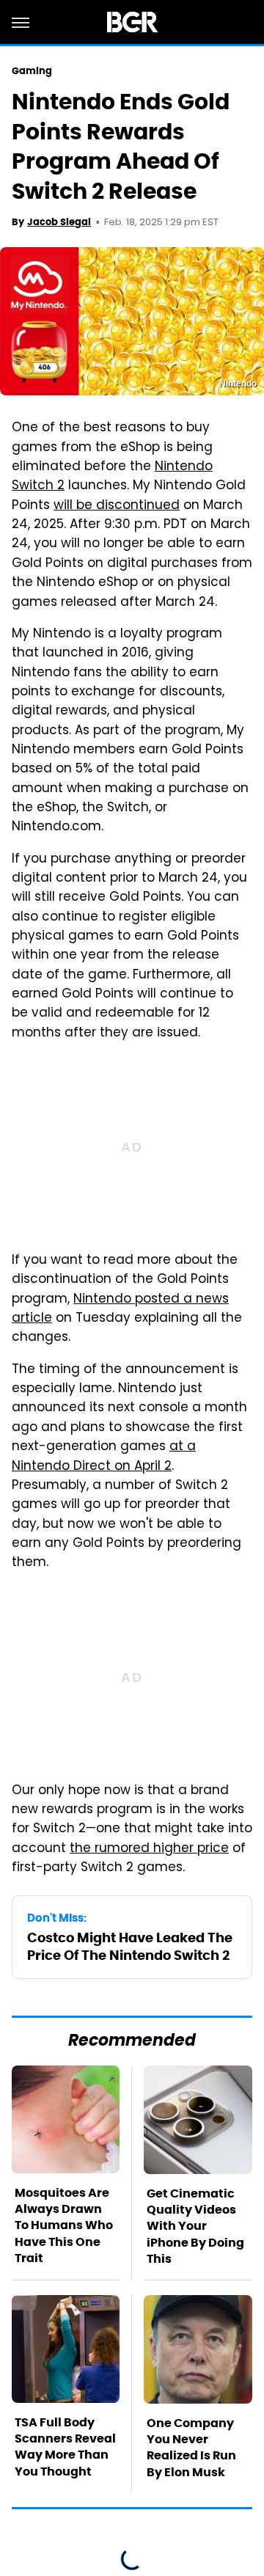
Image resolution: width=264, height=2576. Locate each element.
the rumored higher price (149, 1849)
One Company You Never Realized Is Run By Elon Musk (191, 2448)
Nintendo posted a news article (120, 1309)
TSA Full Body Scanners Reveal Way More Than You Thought (65, 2447)
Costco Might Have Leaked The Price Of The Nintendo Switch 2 (130, 1946)
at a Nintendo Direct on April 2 (104, 1457)
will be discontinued (117, 506)
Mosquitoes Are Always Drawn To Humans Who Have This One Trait (64, 2226)
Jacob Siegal (59, 222)
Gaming (32, 71)
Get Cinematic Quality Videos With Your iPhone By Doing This (195, 2226)
